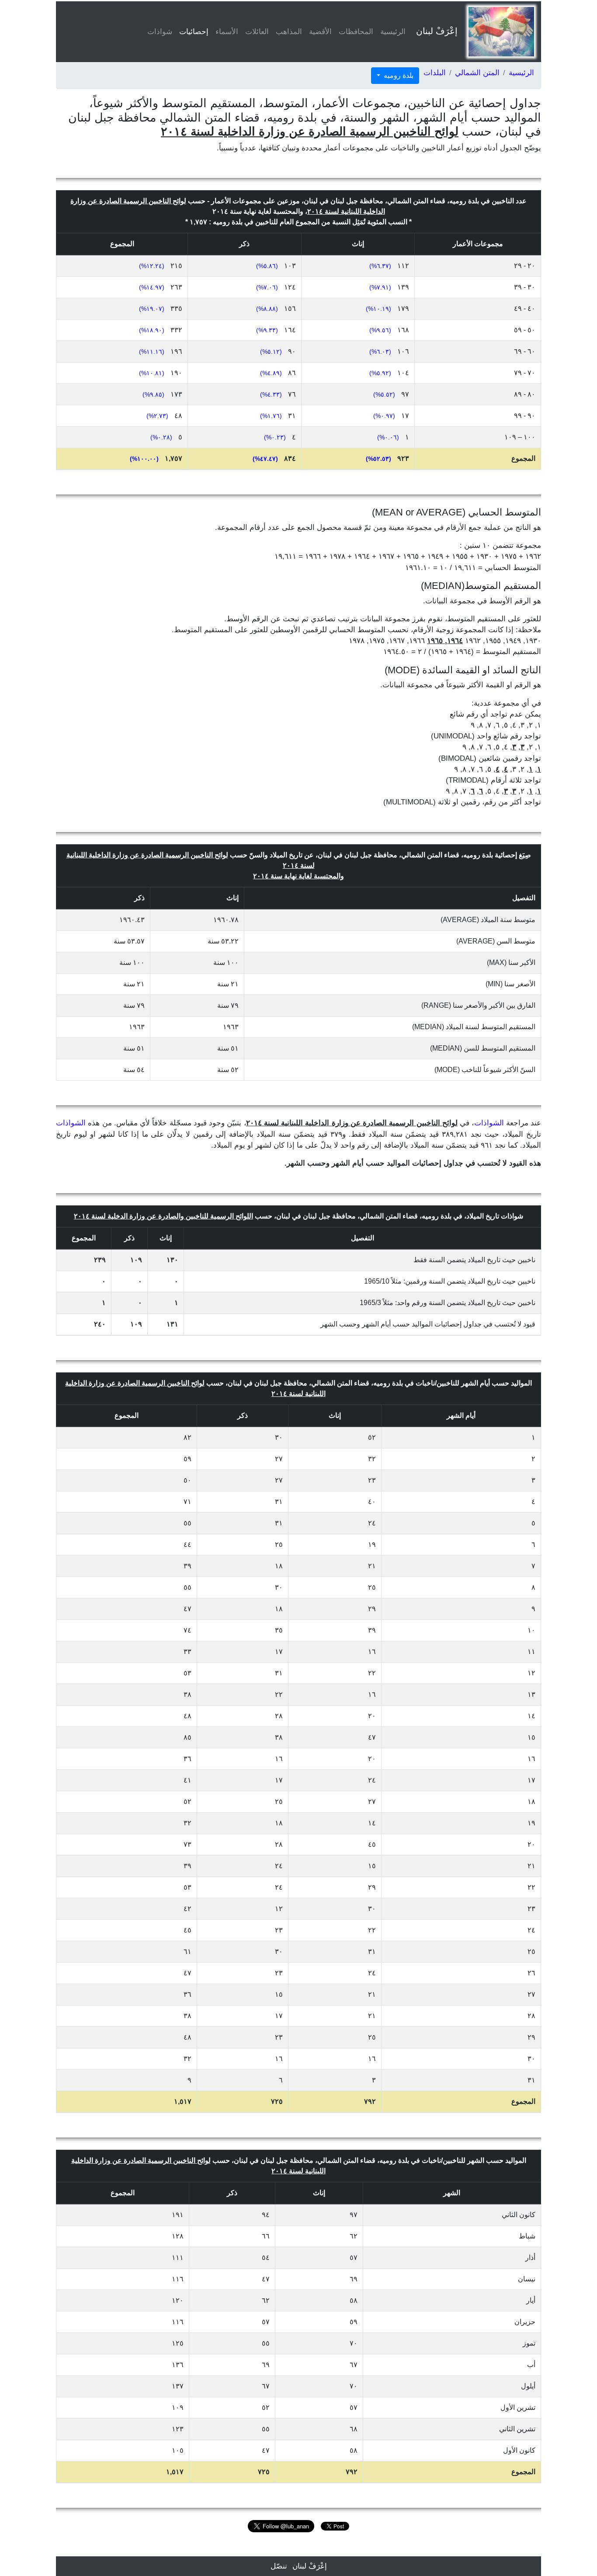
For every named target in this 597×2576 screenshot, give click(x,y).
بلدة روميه (398, 75)
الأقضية (320, 32)
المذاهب (289, 32)
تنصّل (279, 2566)
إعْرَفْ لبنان (437, 31)
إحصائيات (192, 32)
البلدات (435, 73)
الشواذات (489, 1123)
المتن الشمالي (477, 73)
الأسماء (227, 32)
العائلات (257, 32)
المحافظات (356, 32)
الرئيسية (393, 32)
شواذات (160, 32)
